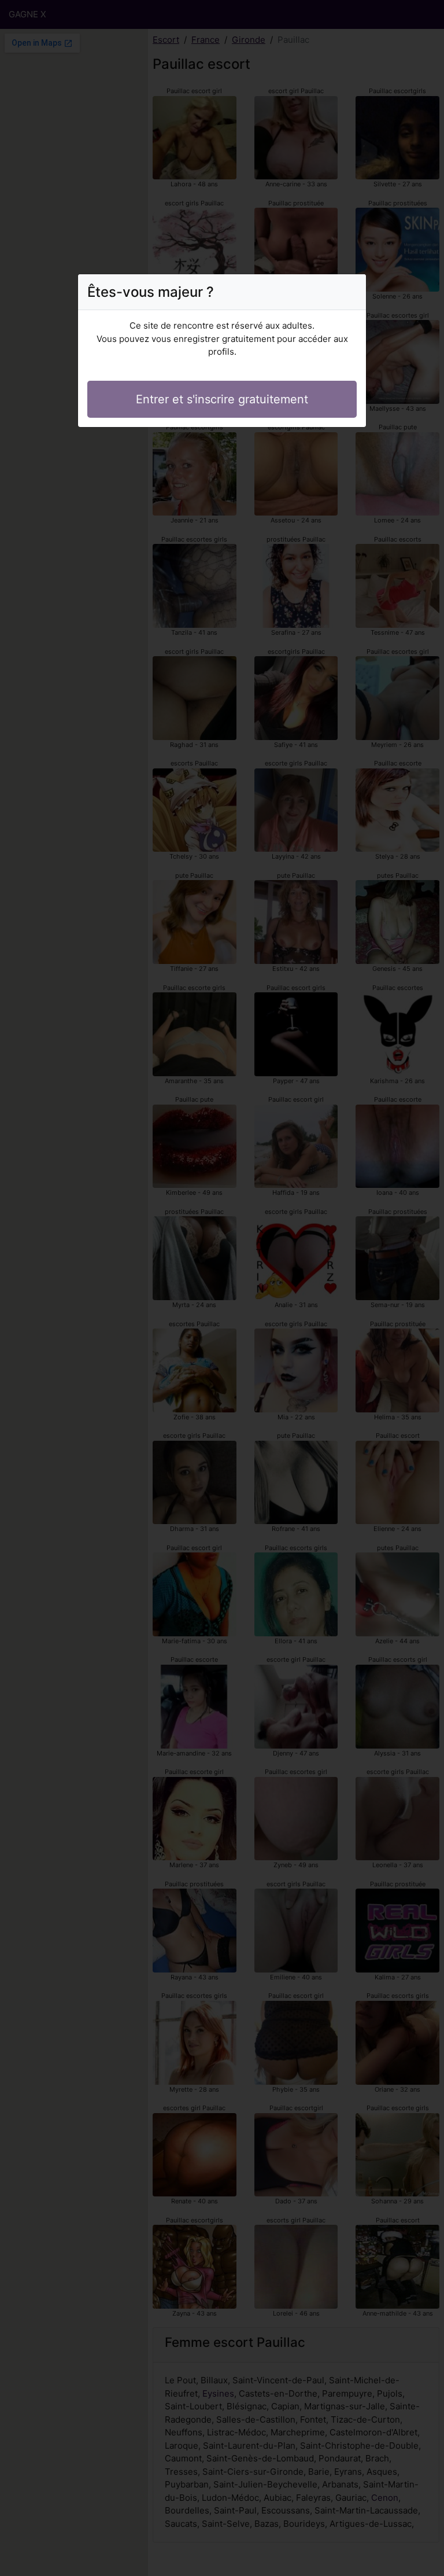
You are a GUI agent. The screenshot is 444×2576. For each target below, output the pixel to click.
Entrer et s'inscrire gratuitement (222, 399)
